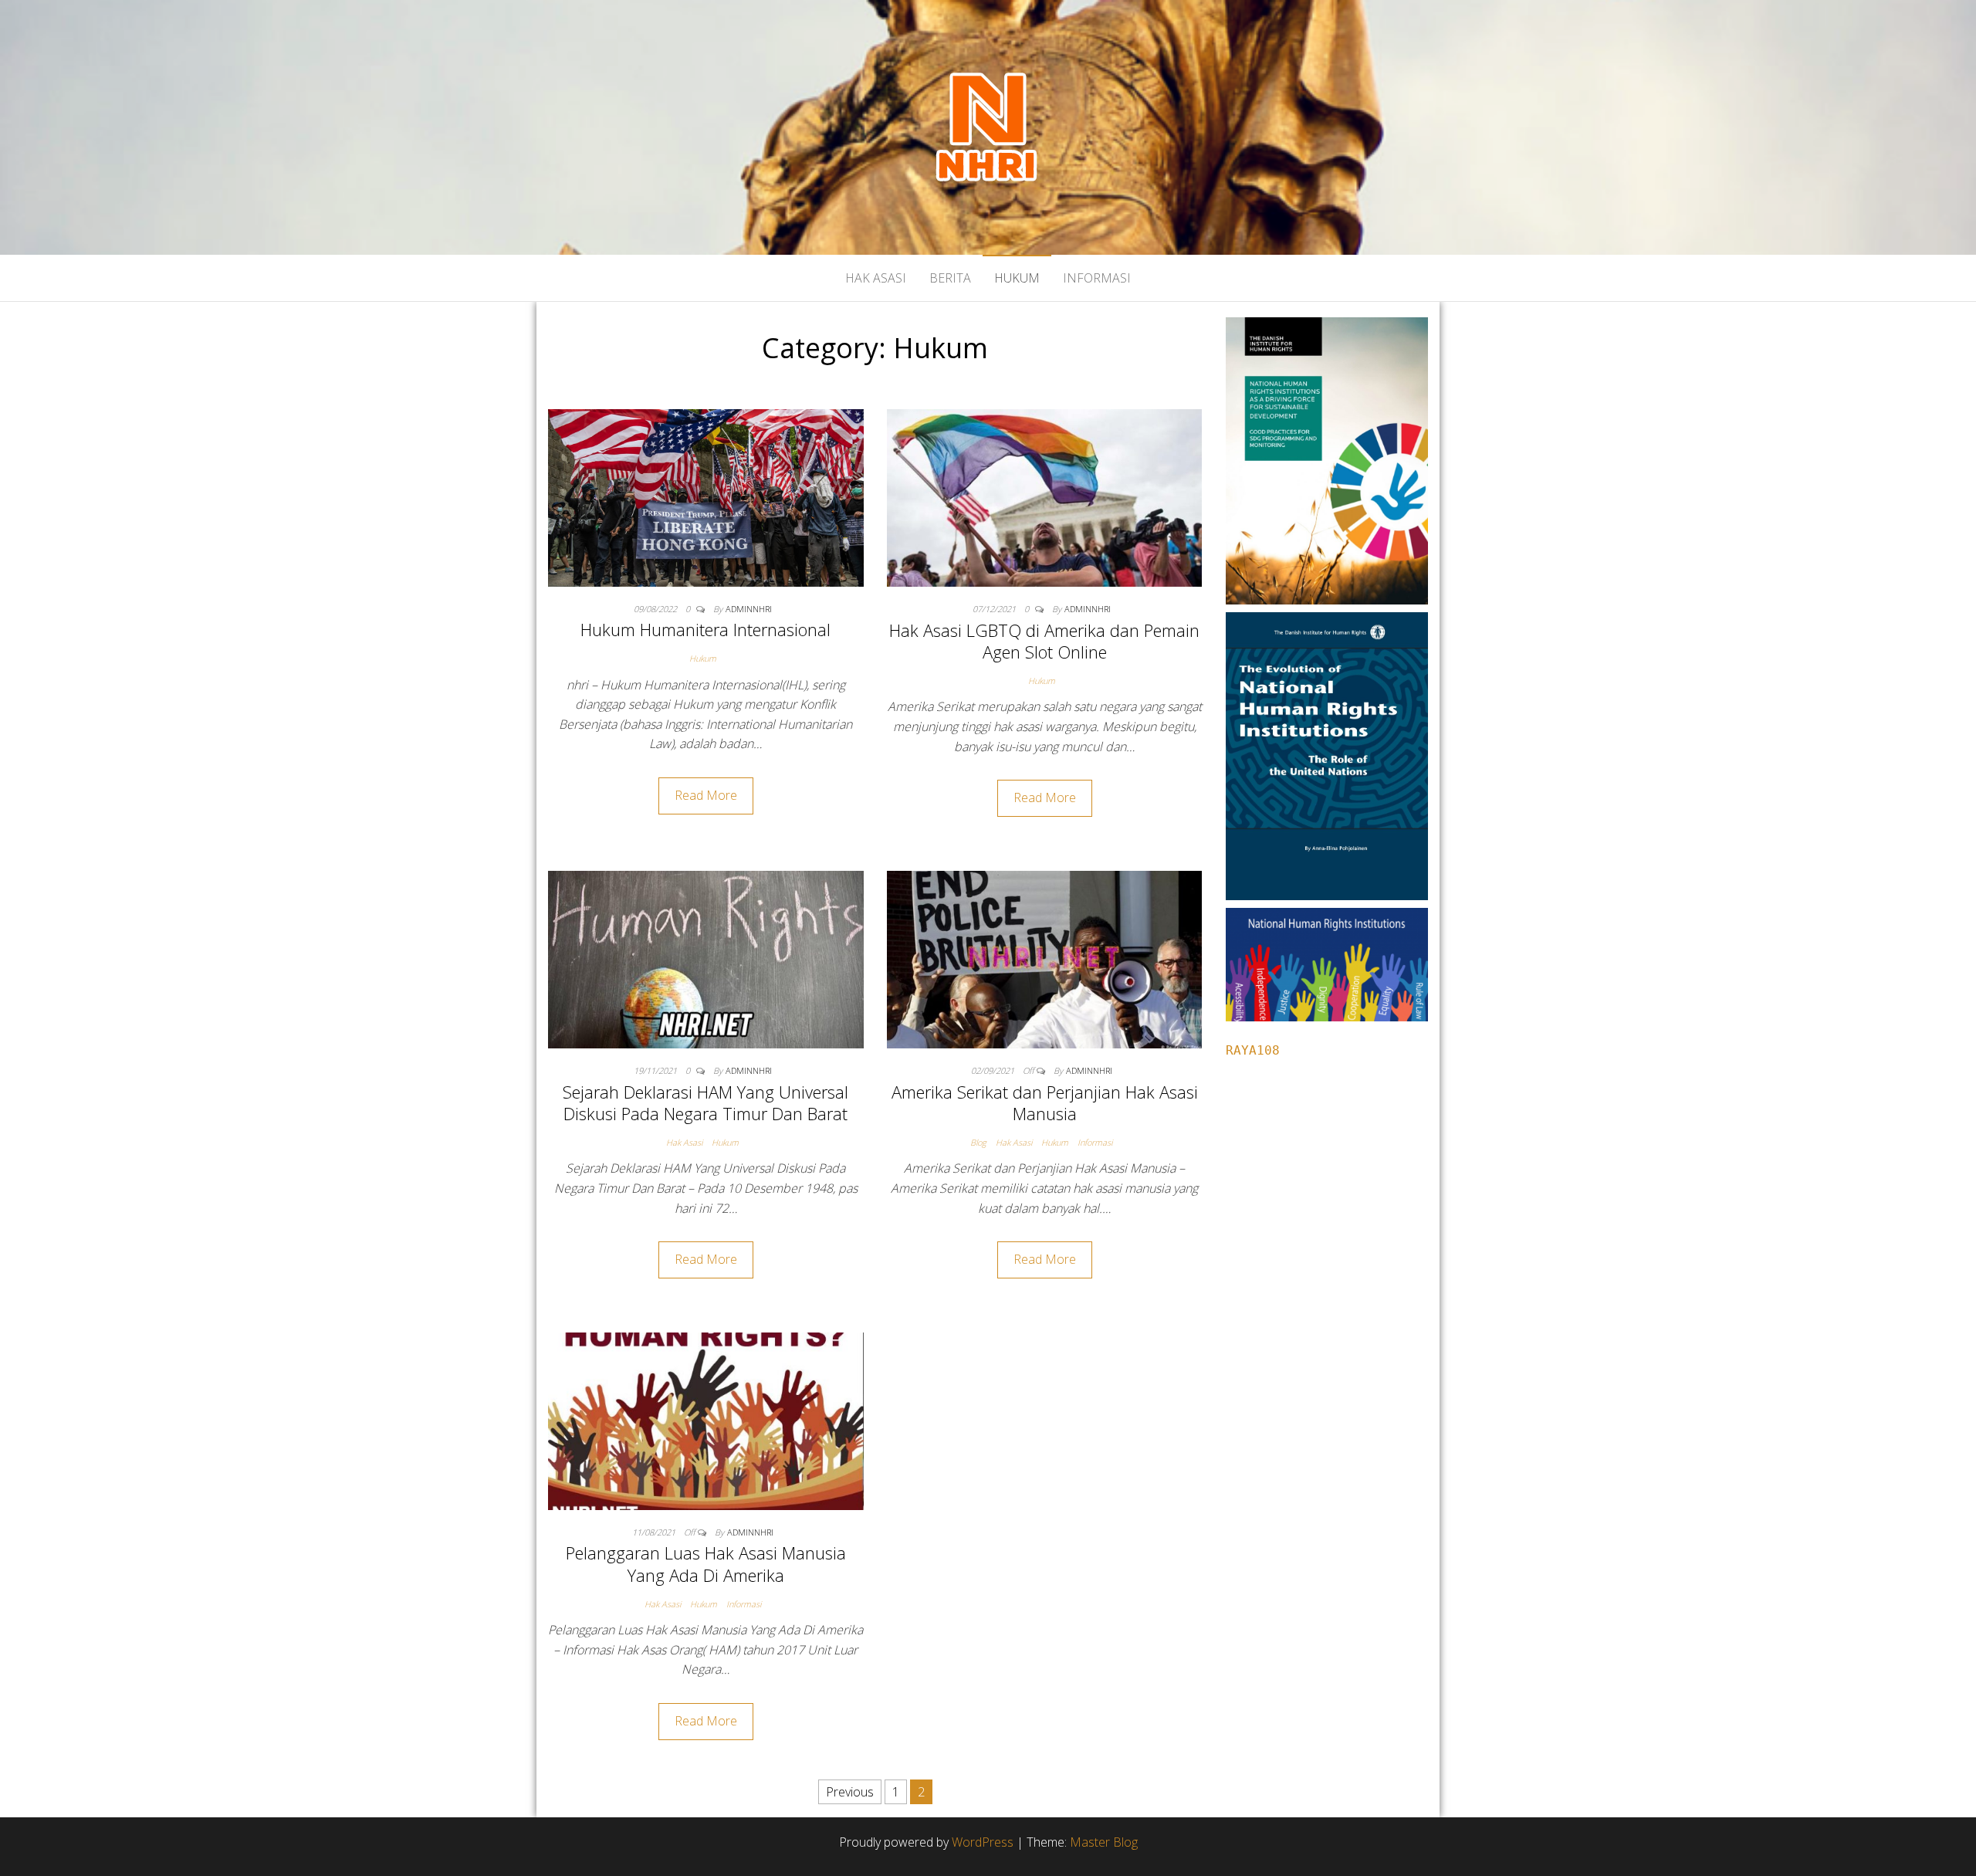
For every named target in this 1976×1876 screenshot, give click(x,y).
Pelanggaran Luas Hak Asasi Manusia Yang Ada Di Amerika (706, 1564)
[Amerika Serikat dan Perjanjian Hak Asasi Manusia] (1045, 958)
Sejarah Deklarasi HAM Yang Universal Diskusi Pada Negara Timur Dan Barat (705, 1103)
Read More (706, 795)
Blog (978, 1142)
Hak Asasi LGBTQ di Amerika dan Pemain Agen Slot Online (1044, 641)
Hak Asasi (876, 278)
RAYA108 (1253, 1050)
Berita (950, 278)
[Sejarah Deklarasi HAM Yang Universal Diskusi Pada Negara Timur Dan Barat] (706, 958)
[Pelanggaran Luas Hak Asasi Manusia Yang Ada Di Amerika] (706, 1420)
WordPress (983, 1842)
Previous (850, 1792)
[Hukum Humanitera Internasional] (706, 496)
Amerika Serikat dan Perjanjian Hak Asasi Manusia (1045, 1103)
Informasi (1097, 278)
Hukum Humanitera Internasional (705, 629)
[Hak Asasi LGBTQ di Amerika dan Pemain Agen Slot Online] (1045, 496)
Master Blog (1104, 1842)
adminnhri (749, 609)
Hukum (1017, 278)
